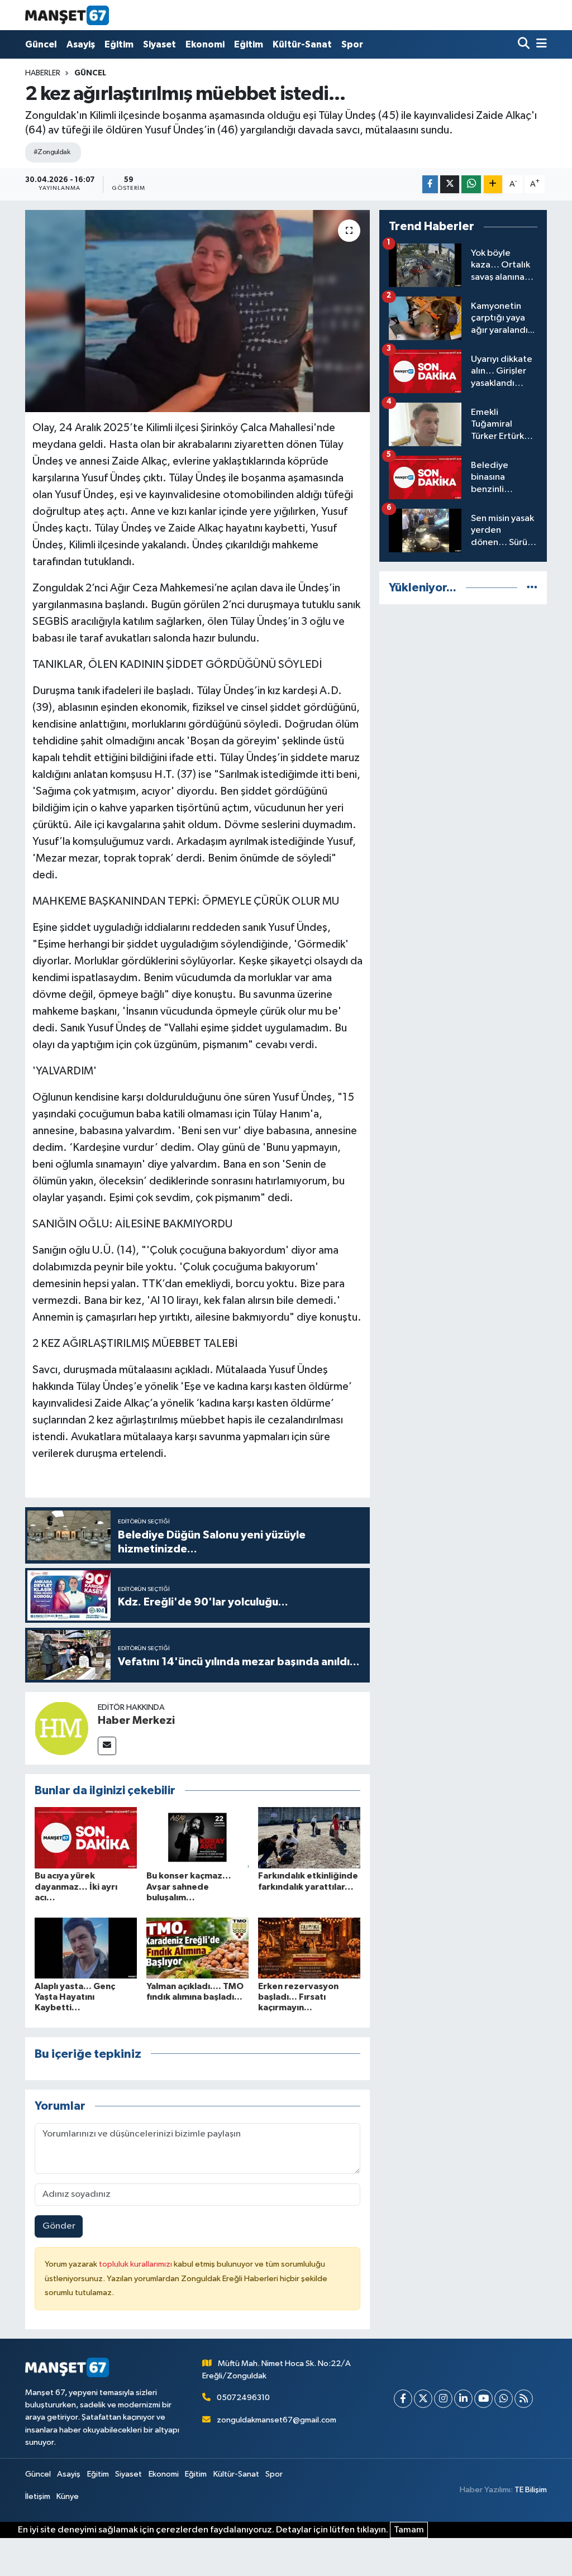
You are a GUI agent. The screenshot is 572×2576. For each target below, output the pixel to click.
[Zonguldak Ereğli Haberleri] (67, 15)
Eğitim (119, 44)
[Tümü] (532, 588)
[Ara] (525, 44)
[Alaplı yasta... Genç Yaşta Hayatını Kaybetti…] (86, 1947)
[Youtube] (483, 2399)
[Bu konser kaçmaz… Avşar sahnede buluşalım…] (197, 1837)
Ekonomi (205, 44)
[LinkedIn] (463, 2399)
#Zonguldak (52, 152)
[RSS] (524, 2399)
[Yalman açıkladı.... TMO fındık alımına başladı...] (197, 1947)
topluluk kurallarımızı (136, 2264)
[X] (423, 2399)
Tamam (409, 2530)
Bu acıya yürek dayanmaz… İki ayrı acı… (76, 1886)
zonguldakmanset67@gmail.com (277, 2420)
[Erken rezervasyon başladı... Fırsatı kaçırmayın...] (309, 1947)
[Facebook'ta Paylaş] (430, 185)
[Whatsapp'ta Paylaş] (471, 185)
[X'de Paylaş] (450, 185)
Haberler (43, 73)
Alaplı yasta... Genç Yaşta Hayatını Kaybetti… (75, 1997)
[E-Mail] (107, 1746)
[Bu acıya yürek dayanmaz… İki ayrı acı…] (86, 1837)
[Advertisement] (463, 684)
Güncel (41, 44)
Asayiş (81, 44)
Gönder (59, 2226)
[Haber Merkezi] (61, 1728)
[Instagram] (443, 2399)
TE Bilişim (531, 2490)
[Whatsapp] (504, 2399)
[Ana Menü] (540, 44)
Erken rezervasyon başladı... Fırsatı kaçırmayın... (298, 1997)
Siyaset (159, 44)
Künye (68, 2496)
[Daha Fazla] (493, 185)
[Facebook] (403, 2399)
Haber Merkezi (136, 1720)
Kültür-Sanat (302, 44)
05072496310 (243, 2398)
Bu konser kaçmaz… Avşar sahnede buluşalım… (189, 1886)
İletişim (38, 2496)
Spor (352, 44)
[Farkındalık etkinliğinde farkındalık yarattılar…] (309, 1837)
